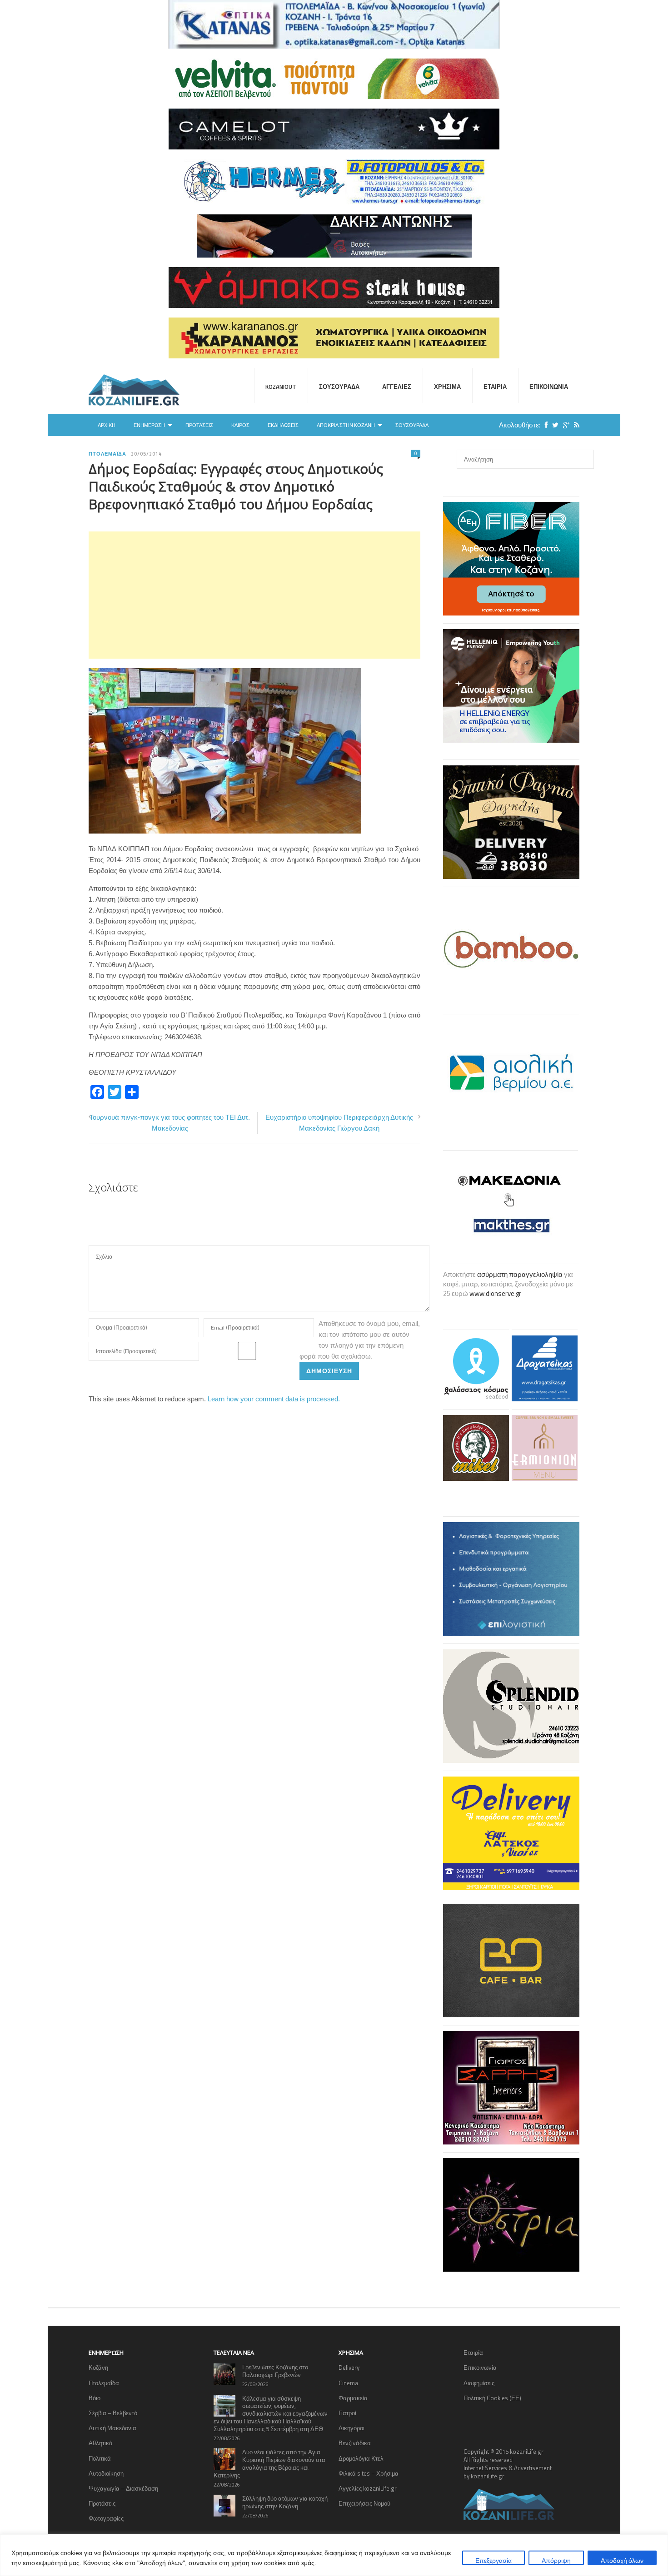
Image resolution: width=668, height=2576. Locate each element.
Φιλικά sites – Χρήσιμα (369, 2473)
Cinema (348, 2383)
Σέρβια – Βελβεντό (113, 2413)
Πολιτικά (100, 2458)
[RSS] (574, 425)
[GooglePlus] (564, 425)
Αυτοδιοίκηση (106, 2473)
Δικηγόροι (351, 2428)
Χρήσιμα (447, 387)
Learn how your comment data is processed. (274, 1399)
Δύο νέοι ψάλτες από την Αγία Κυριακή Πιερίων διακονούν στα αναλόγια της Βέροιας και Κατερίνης (269, 2464)
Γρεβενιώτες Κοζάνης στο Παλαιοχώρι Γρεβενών (275, 2371)
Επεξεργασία (494, 2560)
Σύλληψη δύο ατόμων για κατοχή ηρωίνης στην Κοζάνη (285, 2502)
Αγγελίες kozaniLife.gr (368, 2488)
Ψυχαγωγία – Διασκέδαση (123, 2488)
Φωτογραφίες (106, 2518)
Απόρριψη (556, 2560)
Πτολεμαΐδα (107, 454)
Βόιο (95, 2398)
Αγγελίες (397, 387)
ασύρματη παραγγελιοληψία (520, 1274)
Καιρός (240, 425)
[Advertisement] (254, 595)
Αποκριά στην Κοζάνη (346, 425)
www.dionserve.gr (495, 1293)
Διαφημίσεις (479, 2383)
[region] (334, 2555)
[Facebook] (544, 425)
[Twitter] (553, 425)
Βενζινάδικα (355, 2443)
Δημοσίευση (329, 1371)
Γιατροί (347, 2413)
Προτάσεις (199, 425)
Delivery (349, 2368)
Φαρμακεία (353, 2398)
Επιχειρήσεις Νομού (364, 2503)
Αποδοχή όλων (622, 2560)
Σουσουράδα (339, 387)
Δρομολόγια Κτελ (361, 2458)
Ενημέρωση (149, 425)
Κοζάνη (98, 2368)
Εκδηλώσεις (283, 425)
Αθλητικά (101, 2443)
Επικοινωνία (549, 387)
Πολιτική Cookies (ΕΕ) (492, 2398)
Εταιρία (495, 387)
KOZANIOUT (281, 387)
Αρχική (107, 425)
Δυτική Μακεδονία (112, 2428)
